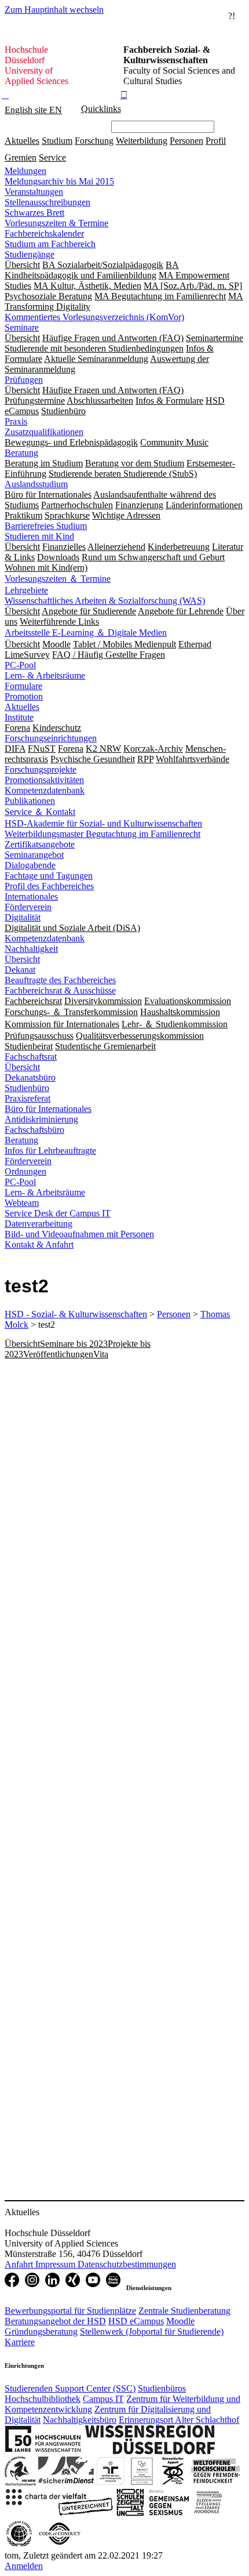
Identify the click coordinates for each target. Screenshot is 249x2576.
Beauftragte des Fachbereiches (60, 980)
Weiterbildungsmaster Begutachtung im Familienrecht (102, 834)
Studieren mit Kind (39, 536)
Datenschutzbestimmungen (127, 2264)
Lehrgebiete (26, 590)
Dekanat (20, 970)
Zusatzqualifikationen (44, 432)
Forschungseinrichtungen (51, 738)
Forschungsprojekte (41, 769)
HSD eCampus (136, 2321)
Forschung (94, 141)
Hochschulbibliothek (43, 2399)
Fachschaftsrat (31, 1057)
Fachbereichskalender (44, 233)
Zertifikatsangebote (40, 844)
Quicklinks (101, 109)
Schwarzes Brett (34, 213)
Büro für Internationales (48, 1109)
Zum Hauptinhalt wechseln (54, 10)
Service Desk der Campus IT (58, 1213)
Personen (186, 141)
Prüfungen (24, 380)
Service (52, 157)
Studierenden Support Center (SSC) (70, 2388)
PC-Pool (20, 665)
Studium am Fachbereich (50, 244)
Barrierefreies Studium (46, 526)
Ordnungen (25, 1171)
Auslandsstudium (36, 484)
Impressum (56, 2264)
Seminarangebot (34, 855)
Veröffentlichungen (58, 1354)
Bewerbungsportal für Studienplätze (70, 2311)
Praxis (16, 421)
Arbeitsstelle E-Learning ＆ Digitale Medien (86, 633)
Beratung (21, 453)
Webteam (22, 1203)
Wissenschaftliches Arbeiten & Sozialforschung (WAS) (105, 601)
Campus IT (103, 2399)
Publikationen (30, 801)
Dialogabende (30, 865)
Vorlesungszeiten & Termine (56, 223)
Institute (19, 717)
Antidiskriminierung (41, 1119)
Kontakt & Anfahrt (39, 1244)
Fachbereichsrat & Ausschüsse (60, 990)
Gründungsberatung (41, 2332)
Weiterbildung (142, 141)
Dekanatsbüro (30, 1077)
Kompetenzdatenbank (45, 790)
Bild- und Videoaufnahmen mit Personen (79, 1234)
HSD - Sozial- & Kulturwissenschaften (76, 1314)
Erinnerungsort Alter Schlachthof (179, 2420)
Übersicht (22, 959)
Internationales (31, 896)
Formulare (23, 686)
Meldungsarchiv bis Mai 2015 (59, 181)
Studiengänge (30, 254)
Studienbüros (162, 2388)
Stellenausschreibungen (47, 202)
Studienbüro (27, 1088)
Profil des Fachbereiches (49, 886)
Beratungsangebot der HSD (55, 2321)
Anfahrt (20, 2264)
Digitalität (23, 917)
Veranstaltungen (34, 192)
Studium (57, 141)
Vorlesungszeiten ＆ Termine (58, 579)
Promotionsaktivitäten (44, 780)
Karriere (20, 2342)
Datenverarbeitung (39, 1224)
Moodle (180, 2321)
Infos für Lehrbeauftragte (50, 1151)
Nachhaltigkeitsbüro (80, 2420)
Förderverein (28, 907)
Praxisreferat (28, 1098)
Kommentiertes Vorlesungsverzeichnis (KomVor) (94, 317)
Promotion (24, 696)
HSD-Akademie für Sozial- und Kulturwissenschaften (103, 823)
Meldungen (25, 171)
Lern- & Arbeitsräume (45, 675)
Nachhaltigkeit (31, 949)
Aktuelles (22, 141)
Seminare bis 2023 (74, 1344)
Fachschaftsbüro (34, 1130)
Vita (101, 1354)
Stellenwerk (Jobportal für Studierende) (152, 2332)
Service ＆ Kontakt (40, 812)
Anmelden (24, 2566)
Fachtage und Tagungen (49, 876)
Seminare (22, 327)
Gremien (21, 157)
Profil (216, 141)
